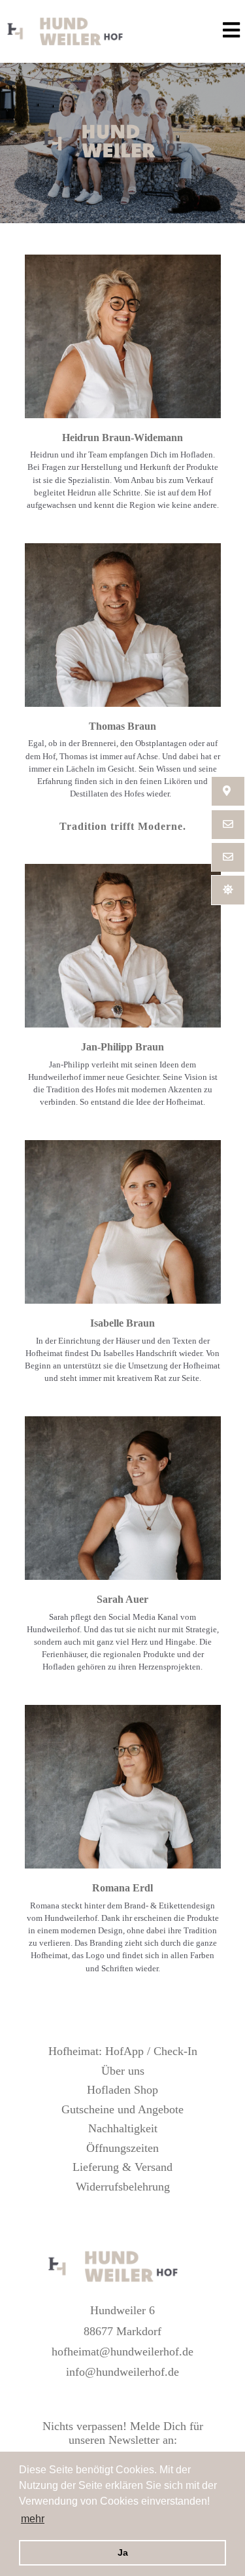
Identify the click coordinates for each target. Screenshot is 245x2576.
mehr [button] (33, 2519)
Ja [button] (123, 2552)
